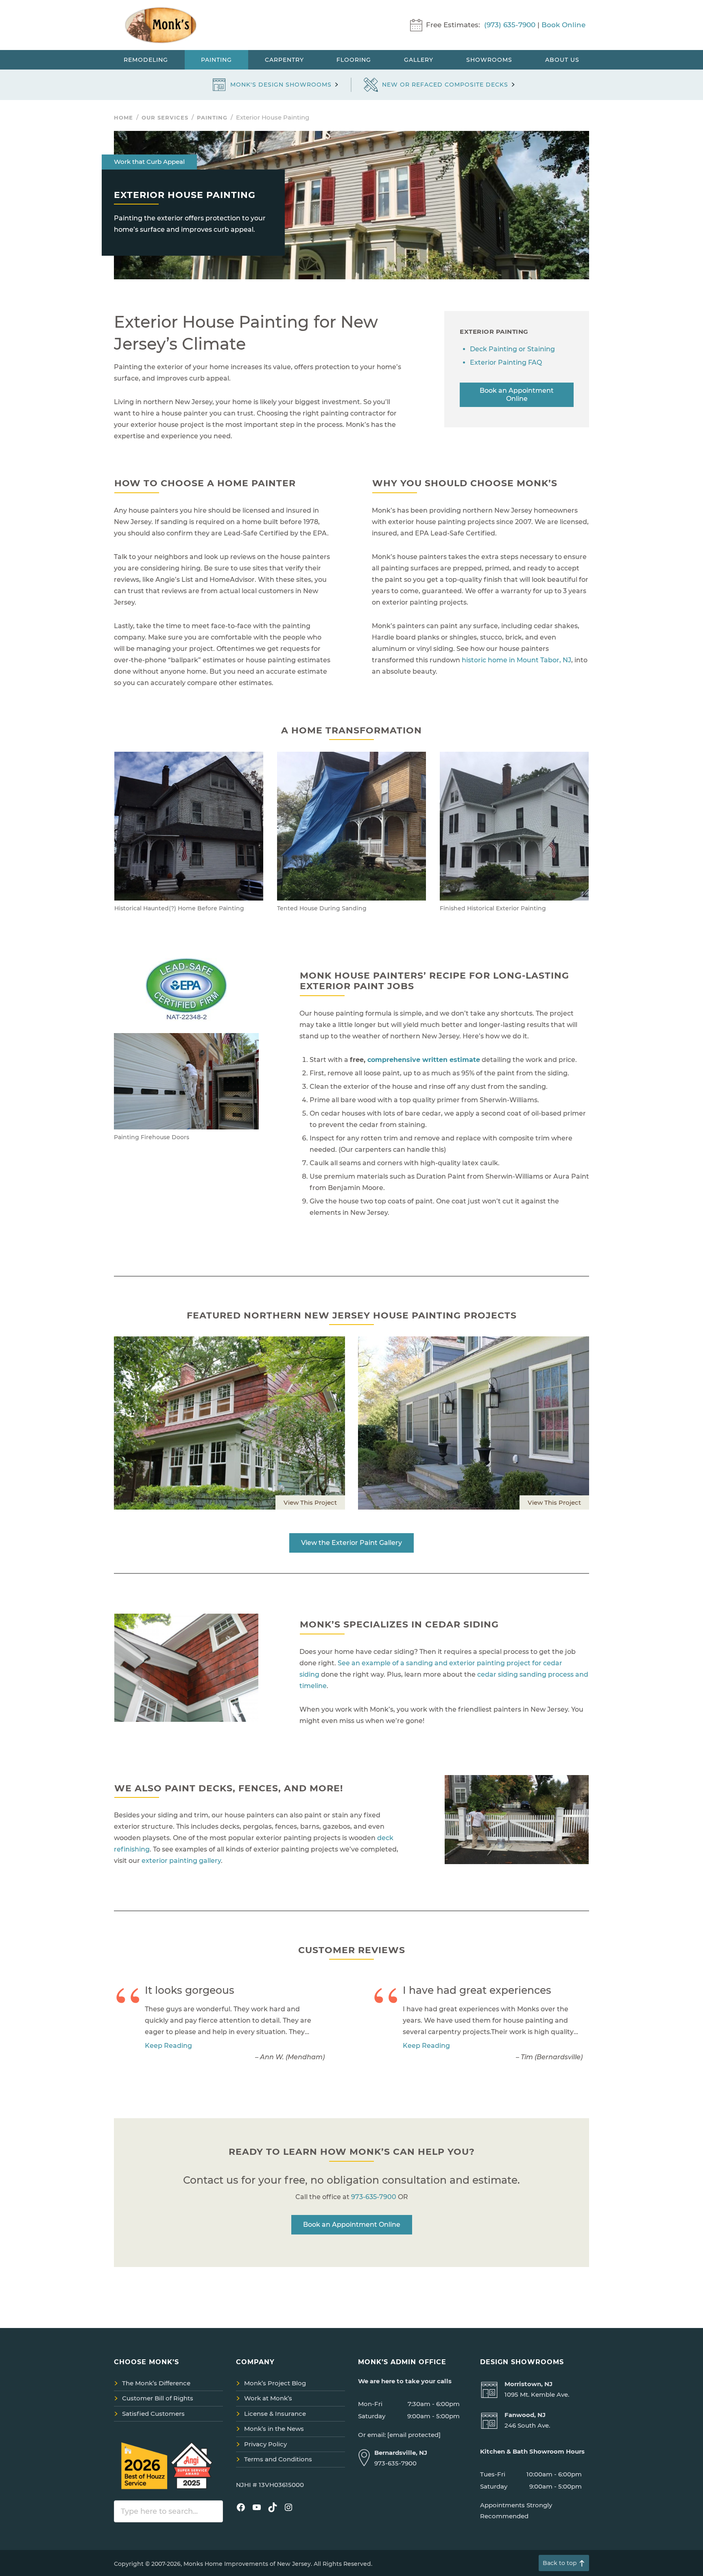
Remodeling (146, 60)
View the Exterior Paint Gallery (351, 1543)
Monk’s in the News (274, 2429)
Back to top (560, 2563)
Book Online (563, 25)
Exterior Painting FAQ (506, 362)
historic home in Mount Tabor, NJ (516, 660)
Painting (216, 60)
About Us (562, 60)
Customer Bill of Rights (158, 2398)
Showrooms (489, 60)
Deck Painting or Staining (512, 349)
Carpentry (284, 60)
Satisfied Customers (153, 2414)
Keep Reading (168, 2046)
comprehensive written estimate (424, 1060)
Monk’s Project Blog (275, 2383)
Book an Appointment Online (517, 395)
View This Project (310, 1502)
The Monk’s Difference (156, 2383)
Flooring (354, 60)
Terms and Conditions (278, 2459)
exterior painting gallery (181, 1861)
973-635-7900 (374, 2197)
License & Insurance (275, 2414)
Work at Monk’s (268, 2398)
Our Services (165, 117)
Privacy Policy (265, 2444)
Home (123, 117)
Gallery (419, 60)
